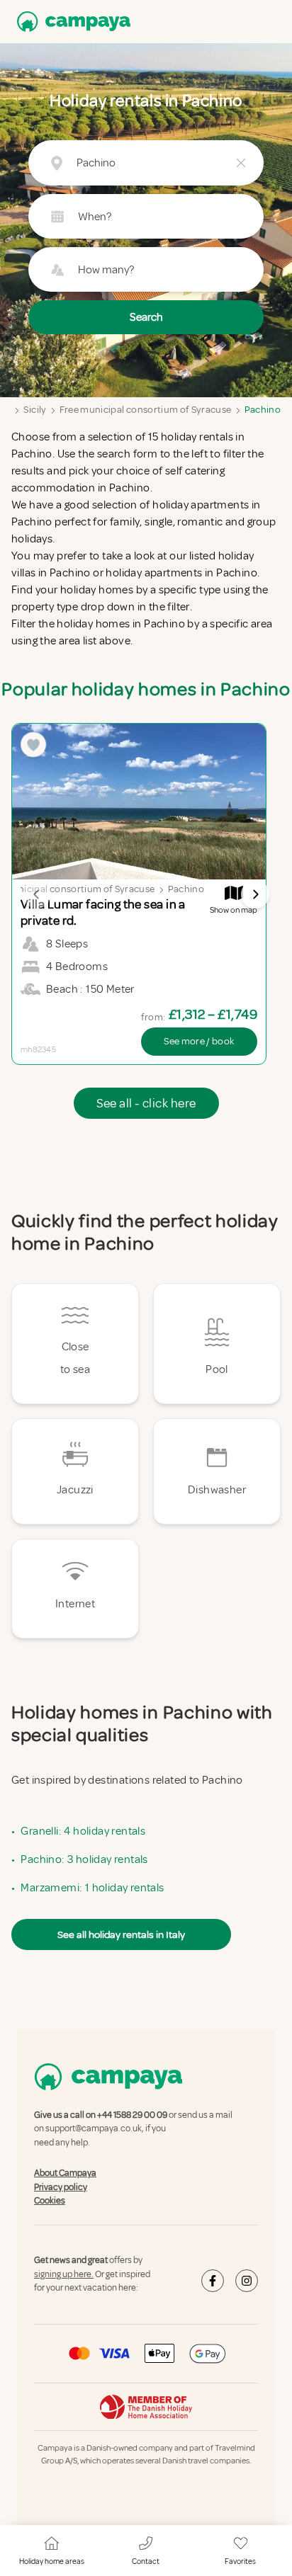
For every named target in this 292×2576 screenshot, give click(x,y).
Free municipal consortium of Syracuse (146, 410)
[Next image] (255, 894)
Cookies (50, 2201)
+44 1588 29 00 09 (132, 2115)
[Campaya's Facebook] (213, 2281)
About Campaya (65, 2173)
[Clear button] (241, 163)
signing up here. (64, 2274)
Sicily (35, 410)
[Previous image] (37, 894)
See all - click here (146, 1103)
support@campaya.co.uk (94, 2129)
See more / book (199, 1041)
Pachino (263, 410)
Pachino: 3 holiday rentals (84, 1859)
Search (146, 317)
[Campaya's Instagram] (247, 2281)
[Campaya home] (71, 22)
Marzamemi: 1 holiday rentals (92, 1888)
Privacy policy (61, 2187)
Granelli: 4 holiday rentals (83, 1831)
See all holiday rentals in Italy (121, 1934)
